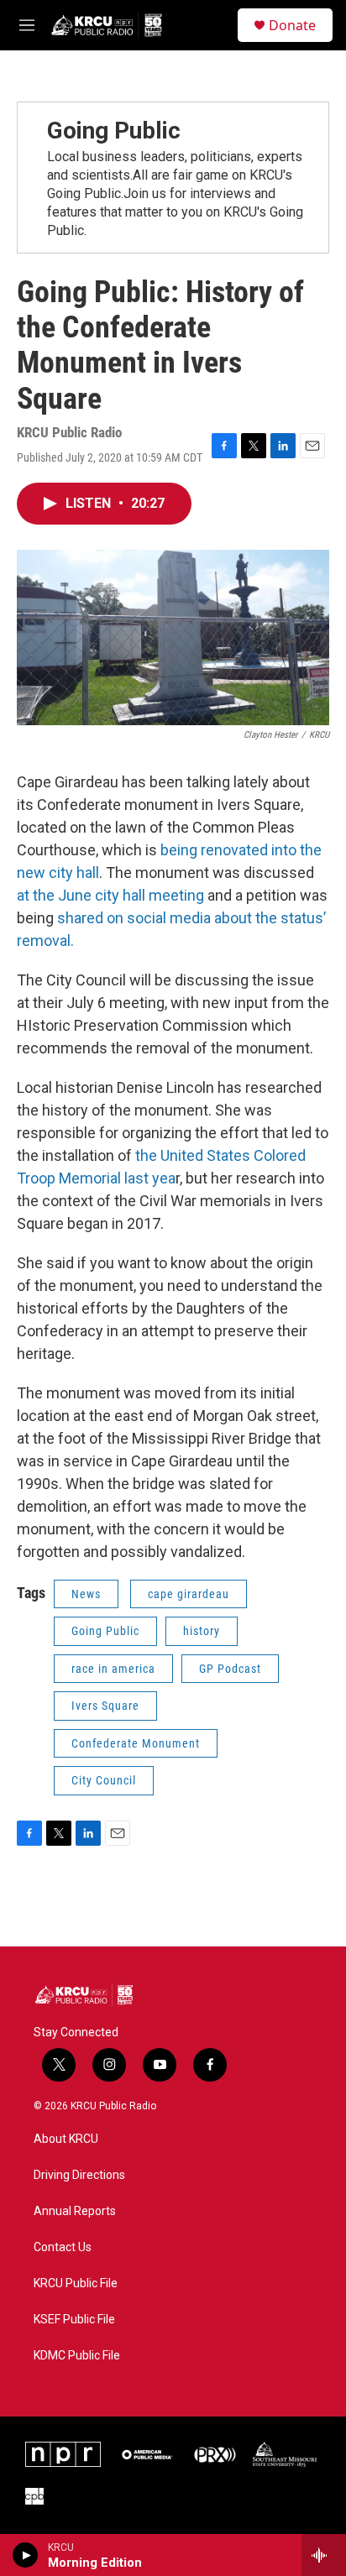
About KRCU (66, 2139)
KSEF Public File (74, 2320)
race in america (113, 1669)
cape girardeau (189, 1594)
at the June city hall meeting (110, 895)
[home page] (84, 1995)
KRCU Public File (76, 2283)
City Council (104, 1780)
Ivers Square (105, 1706)
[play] (26, 2555)
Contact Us (63, 2247)
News (86, 1594)
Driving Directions (79, 2175)
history (202, 1631)
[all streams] (324, 2555)
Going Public (114, 131)
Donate (292, 25)
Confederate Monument (136, 1743)
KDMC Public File (77, 2356)
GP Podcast (230, 1669)
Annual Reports (75, 2211)
